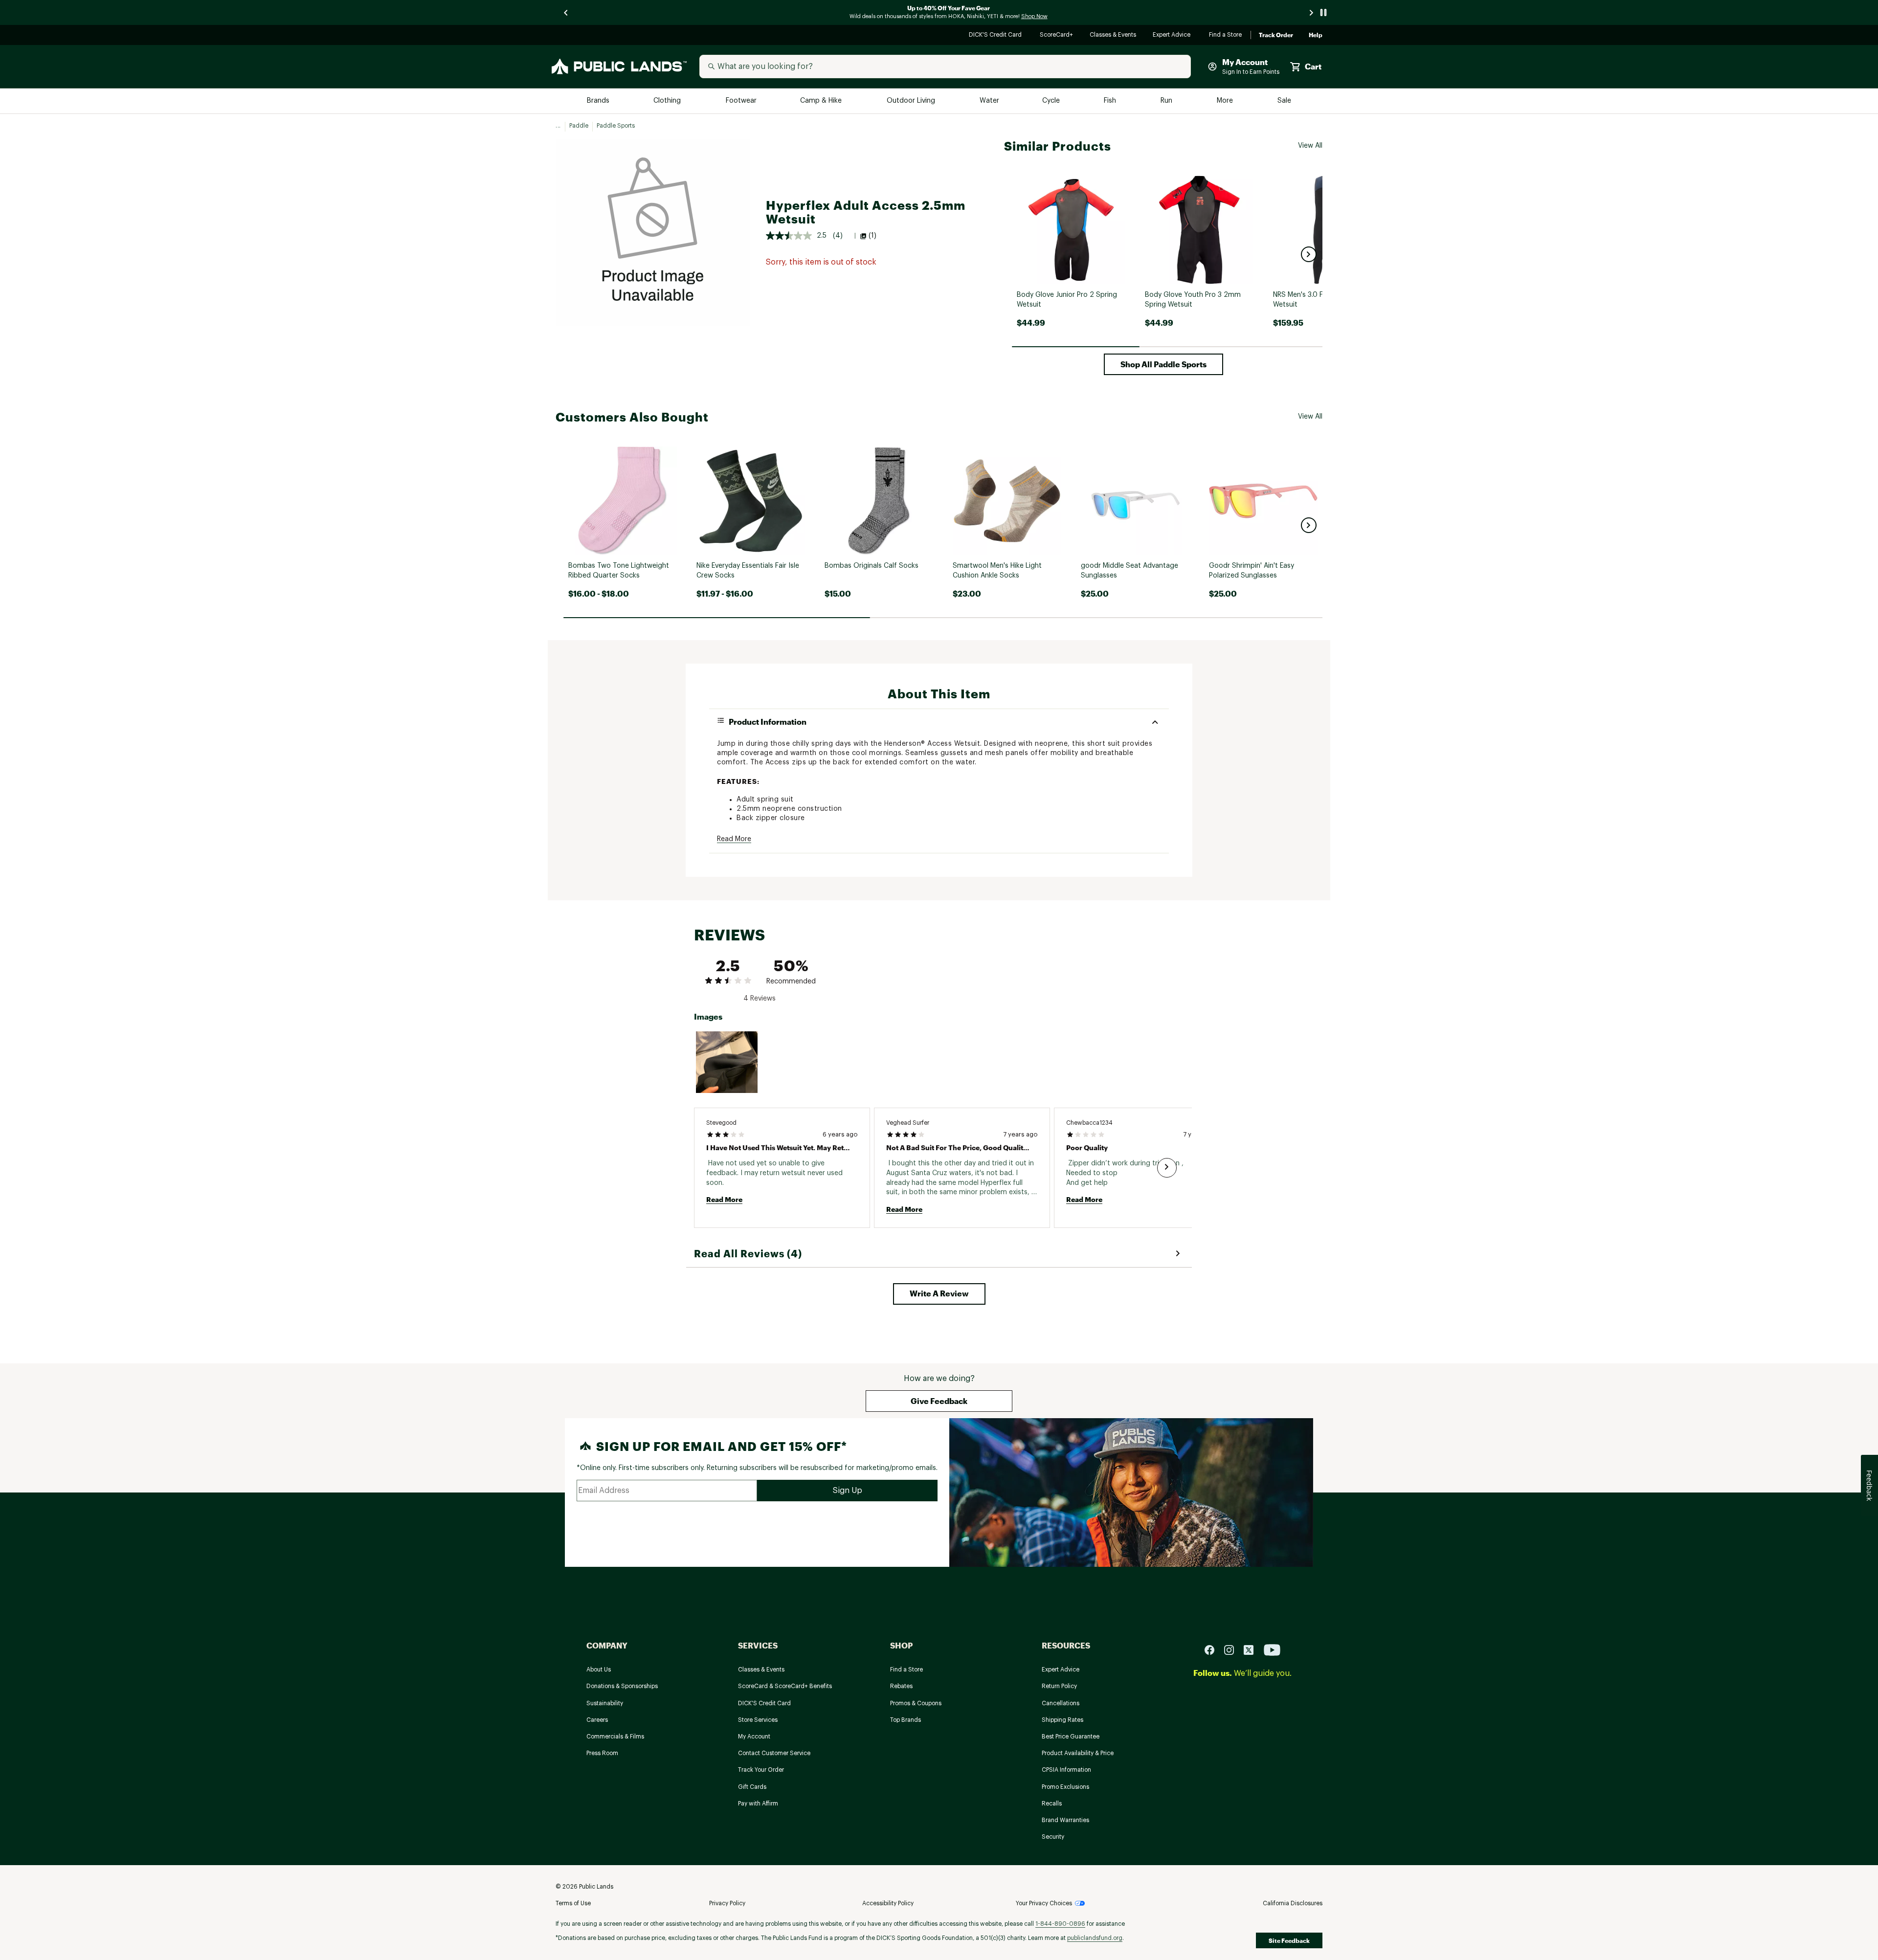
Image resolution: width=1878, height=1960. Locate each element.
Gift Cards (752, 1787)
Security (1053, 1837)
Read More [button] (734, 839)
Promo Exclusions (1065, 1787)
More (1226, 101)
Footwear (742, 101)
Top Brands (905, 1720)
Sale (1285, 101)
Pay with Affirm (758, 1804)
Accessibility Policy (888, 1903)
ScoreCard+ (1057, 35)
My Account (754, 1737)
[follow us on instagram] (1233, 1649)
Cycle (1052, 101)
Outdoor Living (912, 101)
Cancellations (1061, 1703)
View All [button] (1310, 146)
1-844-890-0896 (1060, 1924)
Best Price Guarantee (1071, 1737)
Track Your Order (761, 1770)
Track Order (1276, 35)
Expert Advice (1173, 35)
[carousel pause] (1323, 12)
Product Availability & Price (1078, 1753)
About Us (599, 1670)
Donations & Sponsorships (622, 1686)
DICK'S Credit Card (996, 35)
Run (1167, 101)
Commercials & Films (615, 1737)
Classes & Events (1113, 35)
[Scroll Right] (1167, 1168)
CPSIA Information (1066, 1770)
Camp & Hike (822, 101)
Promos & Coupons (916, 1703)
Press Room (602, 1753)
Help (1316, 35)
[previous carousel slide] (566, 12)
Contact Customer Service (774, 1753)
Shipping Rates (1062, 1720)
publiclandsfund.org (1095, 1938)
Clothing (668, 101)
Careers (597, 1720)
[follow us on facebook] (1213, 1649)
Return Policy (1059, 1686)
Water (989, 101)
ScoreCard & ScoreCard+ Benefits (785, 1686)
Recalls (1052, 1804)
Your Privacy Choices (1044, 1903)
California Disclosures (1293, 1903)
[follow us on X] (1252, 1649)
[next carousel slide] (1312, 12)
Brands (599, 101)
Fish (1111, 101)
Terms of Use (573, 1903)
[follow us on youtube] (1272, 1649)
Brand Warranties (1065, 1820)
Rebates (901, 1686)
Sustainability (605, 1703)
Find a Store (1226, 35)
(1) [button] (872, 236)
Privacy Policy (727, 1903)
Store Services (758, 1720)
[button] (1309, 254)
